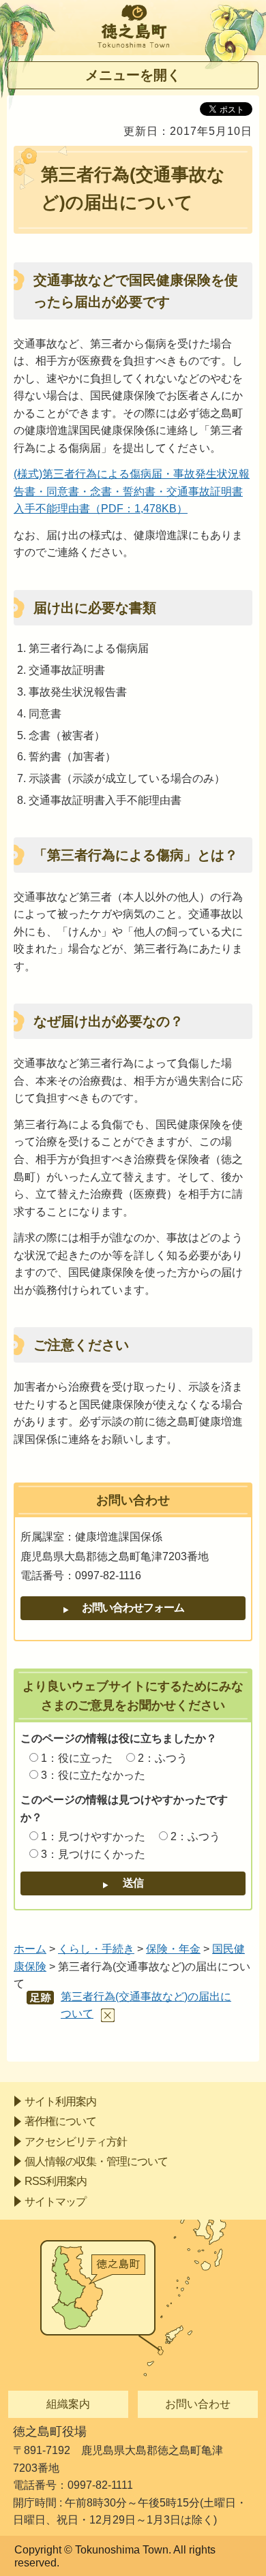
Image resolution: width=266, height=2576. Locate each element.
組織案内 (68, 2404)
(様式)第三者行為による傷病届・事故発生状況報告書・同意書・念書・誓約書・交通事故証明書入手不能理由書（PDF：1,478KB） (132, 491)
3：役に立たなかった (93, 1775)
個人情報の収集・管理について (96, 2161)
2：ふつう (163, 1758)
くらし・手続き (96, 1949)
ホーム (30, 1949)
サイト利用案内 (60, 2101)
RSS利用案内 (56, 2181)
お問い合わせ (198, 2404)
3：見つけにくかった (93, 1854)
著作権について (60, 2121)
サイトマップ (55, 2202)
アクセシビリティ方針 (76, 2142)
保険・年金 (173, 1949)
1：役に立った (77, 1758)
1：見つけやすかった (93, 1836)
